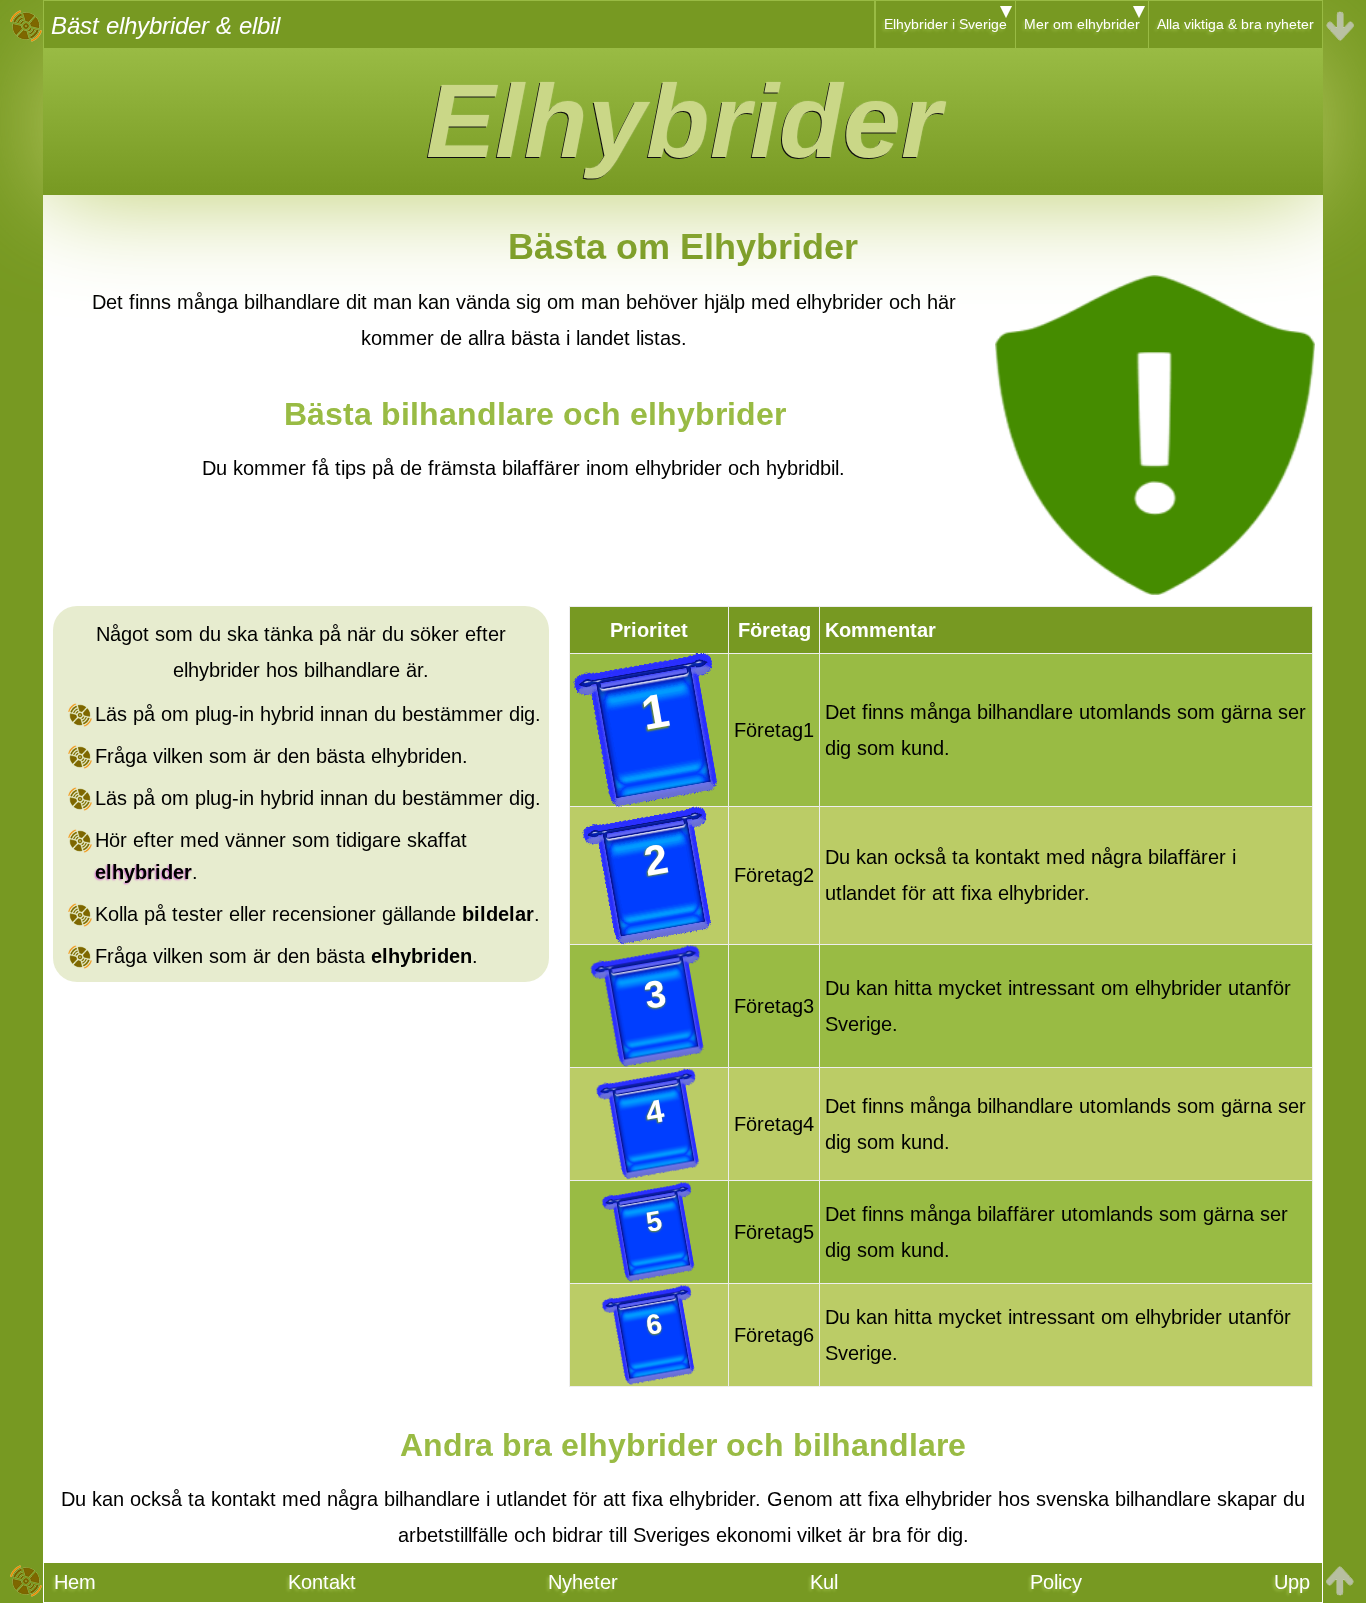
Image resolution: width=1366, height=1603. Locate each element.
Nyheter (583, 1582)
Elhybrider (683, 121)
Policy (1056, 1582)
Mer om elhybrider (1082, 24)
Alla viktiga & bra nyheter (1235, 24)
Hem (75, 1582)
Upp (1292, 1582)
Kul (824, 1582)
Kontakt (322, 1582)
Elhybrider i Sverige (945, 24)
